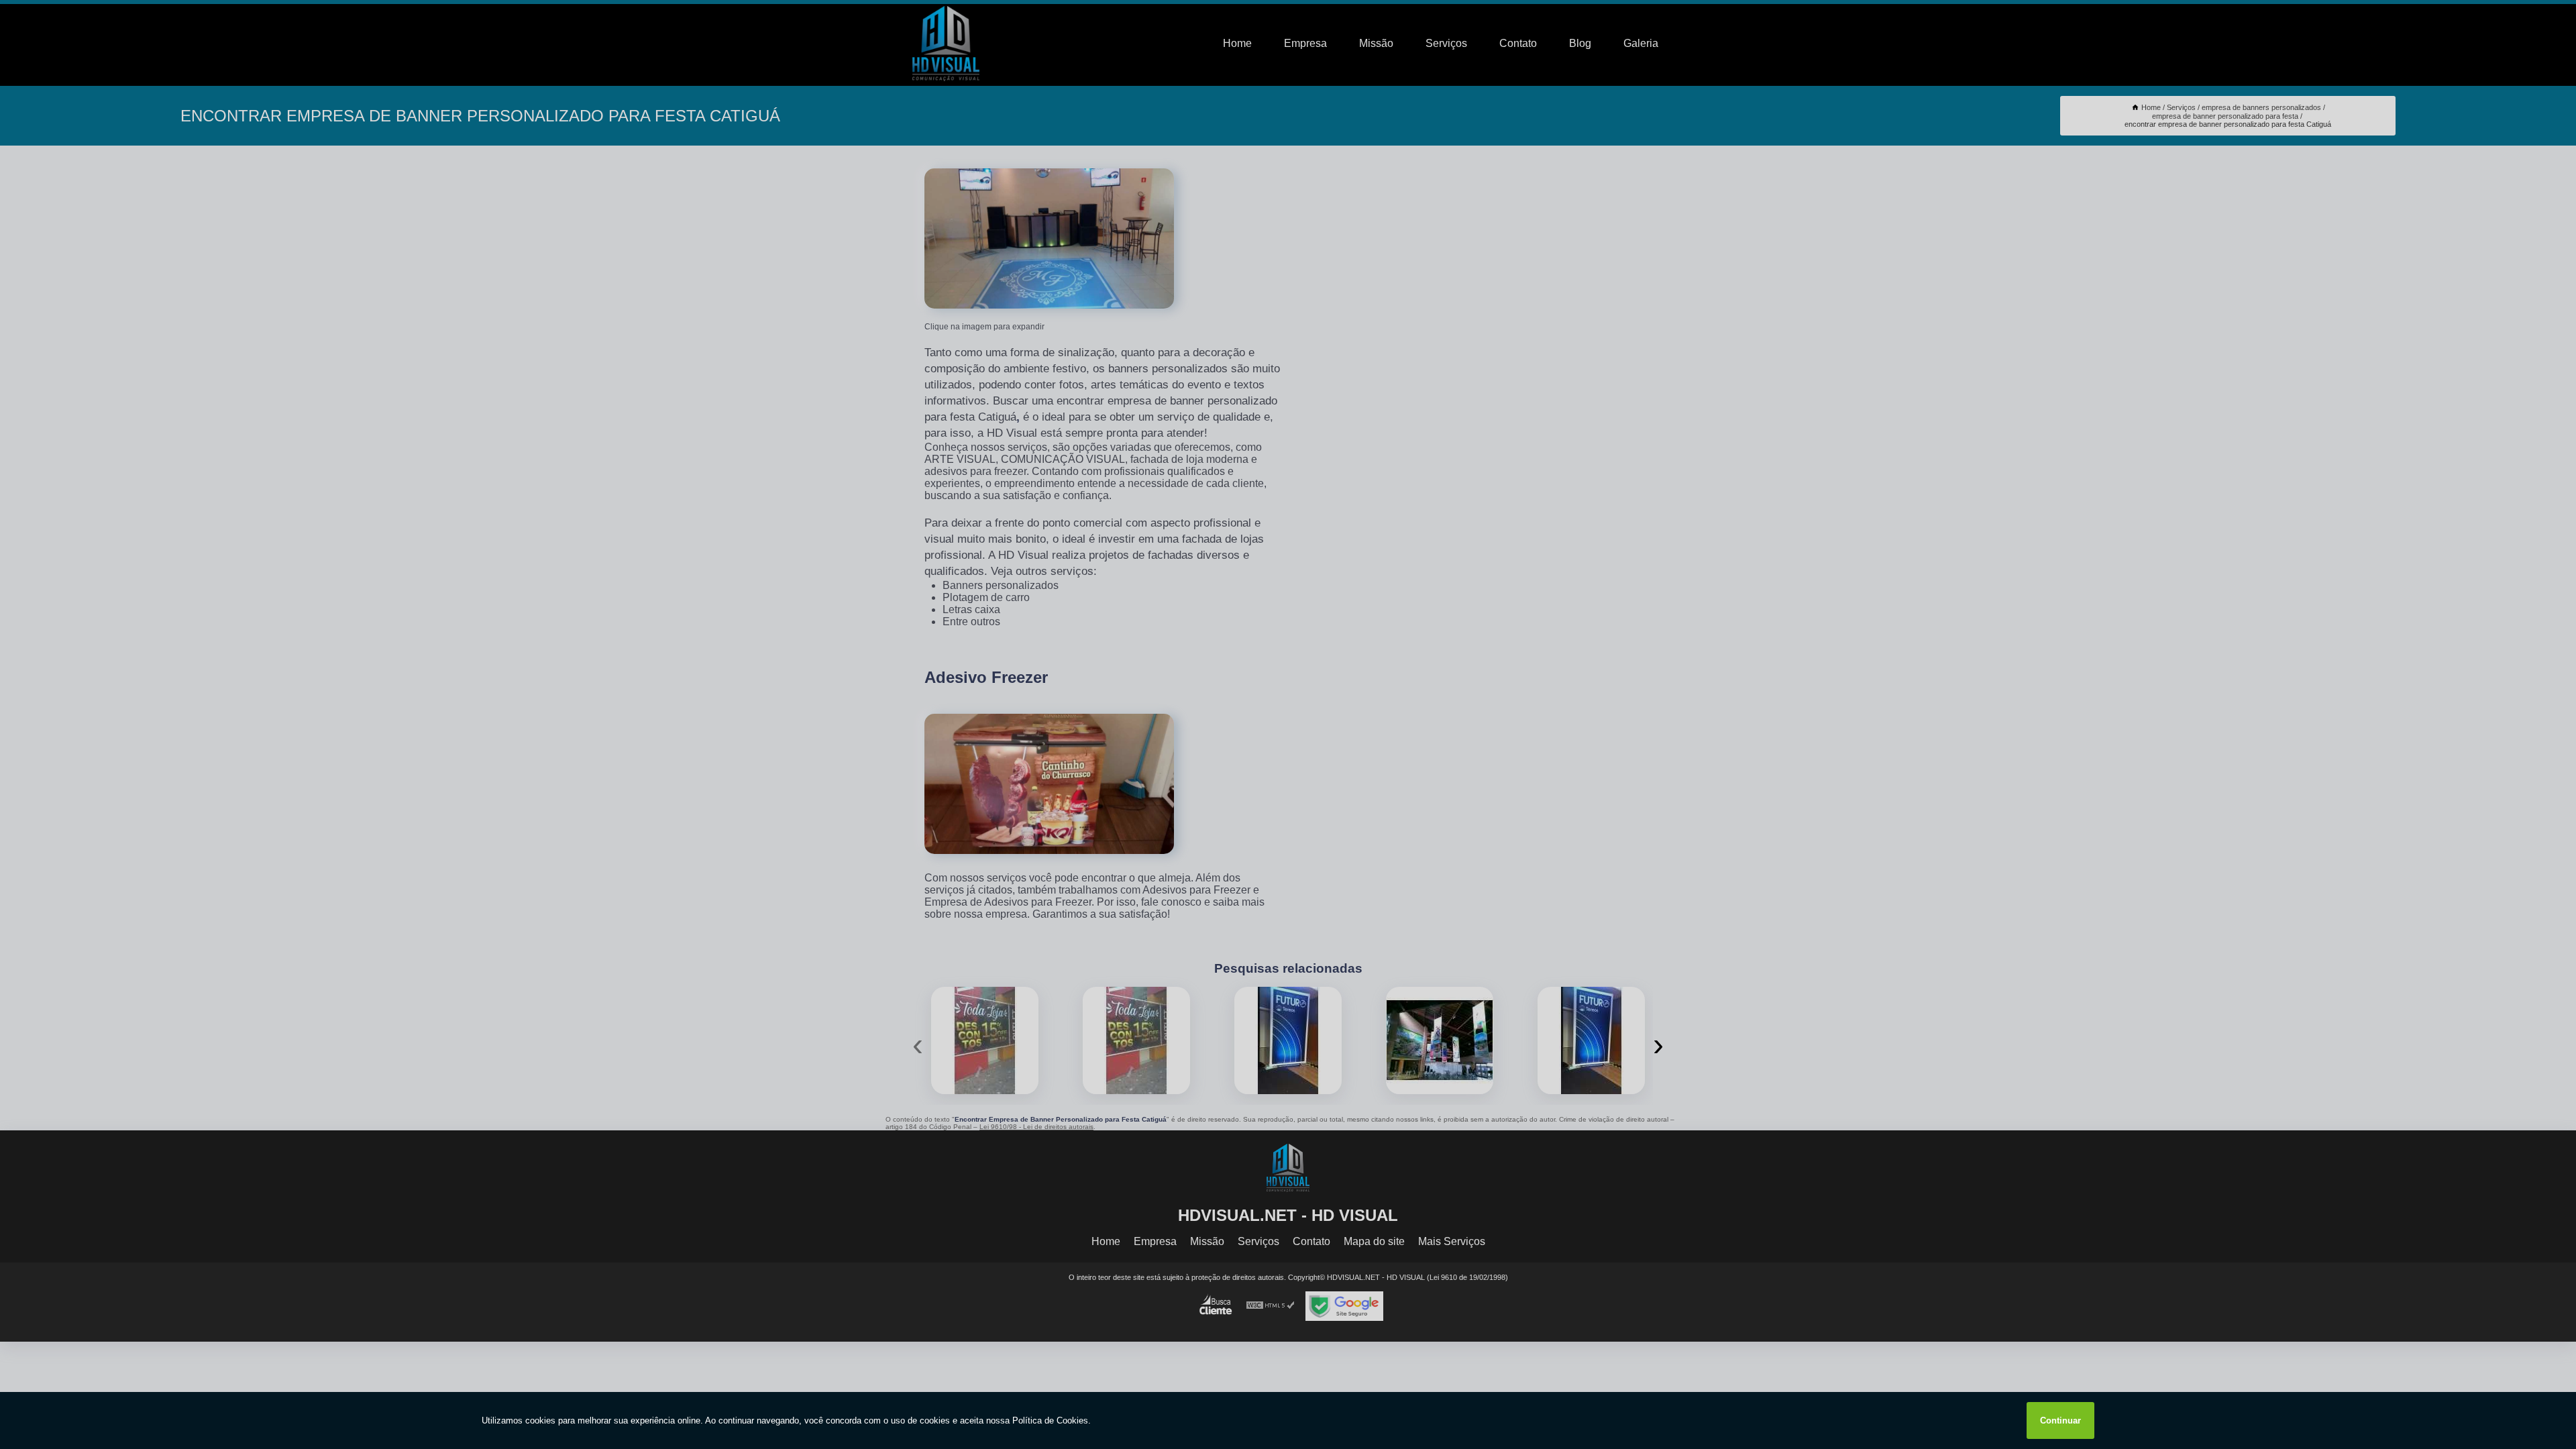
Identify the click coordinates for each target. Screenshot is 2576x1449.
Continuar (2060, 1420)
